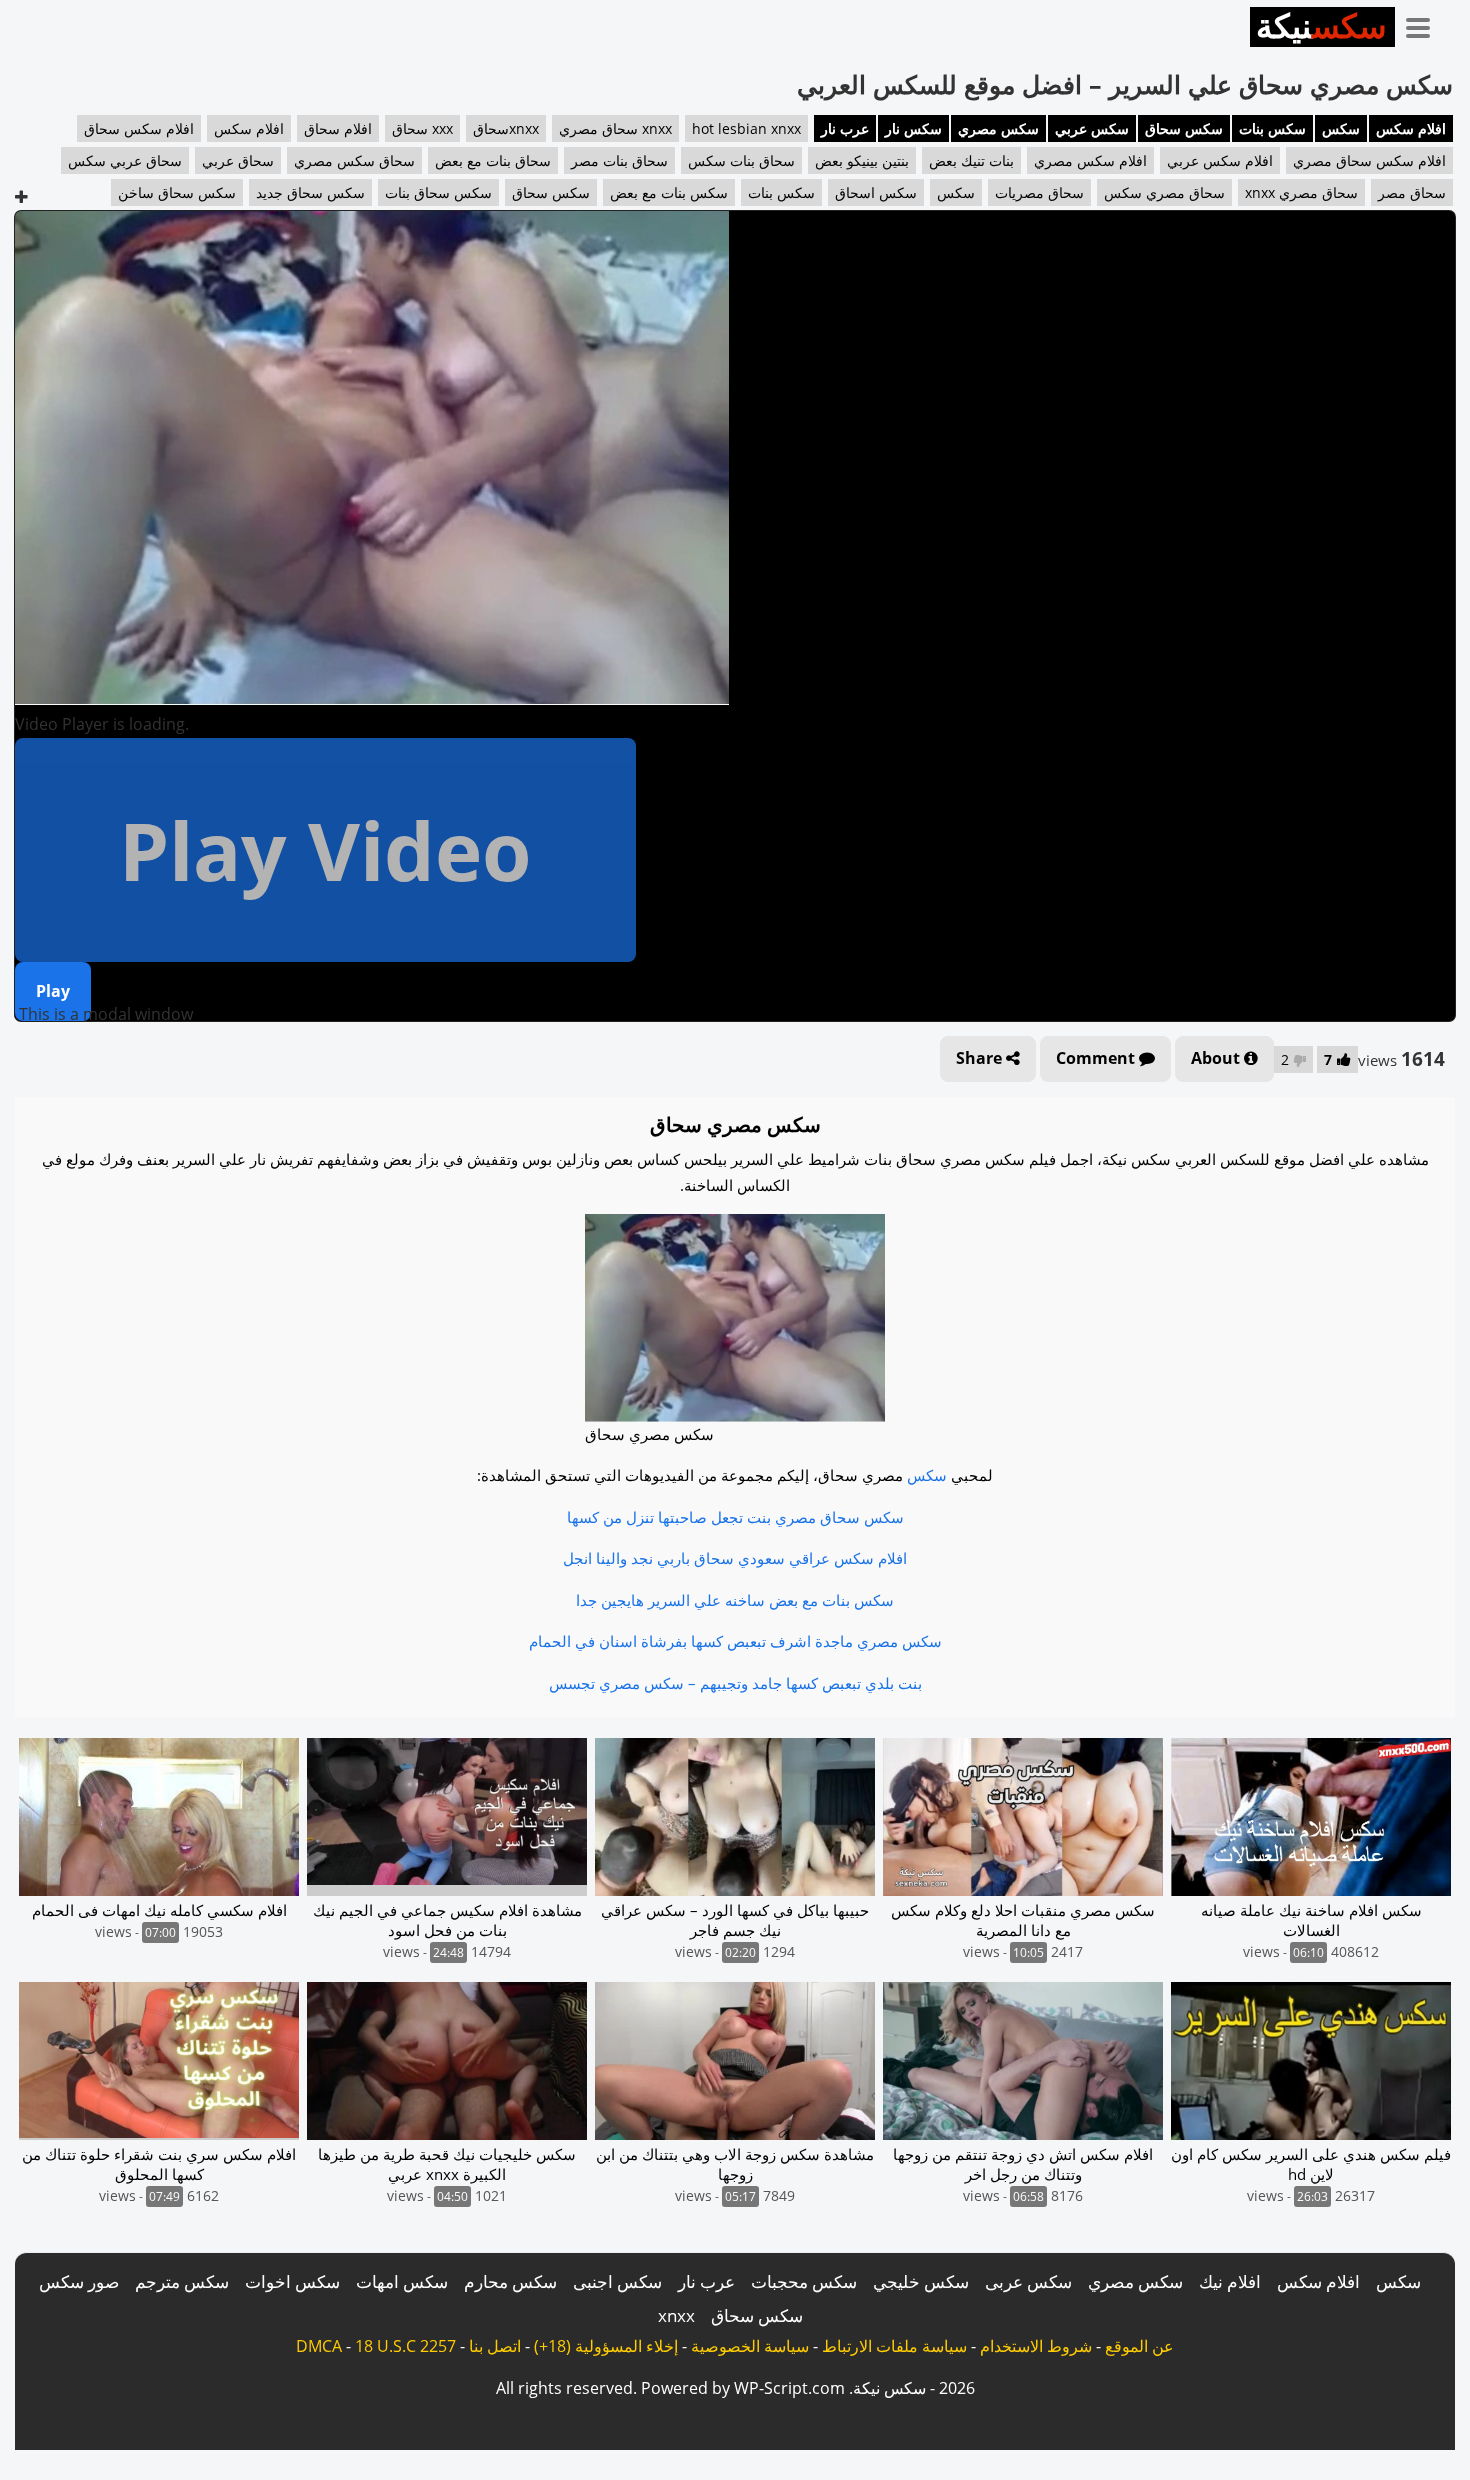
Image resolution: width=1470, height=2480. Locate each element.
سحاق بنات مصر (619, 160)
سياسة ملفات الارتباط (894, 2346)
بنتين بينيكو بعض (862, 160)
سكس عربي (1092, 128)
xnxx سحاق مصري (615, 128)
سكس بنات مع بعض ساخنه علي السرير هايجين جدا (735, 1600)
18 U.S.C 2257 (405, 2346)
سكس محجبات (804, 2281)
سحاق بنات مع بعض (493, 160)
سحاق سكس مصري (354, 160)
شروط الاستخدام (1036, 2346)
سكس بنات (1272, 128)
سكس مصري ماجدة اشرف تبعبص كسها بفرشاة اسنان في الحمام (735, 1641)
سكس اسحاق (876, 192)
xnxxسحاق (506, 128)
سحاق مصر (1412, 192)
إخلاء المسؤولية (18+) (606, 2346)
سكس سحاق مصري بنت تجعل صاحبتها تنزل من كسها (735, 1517)
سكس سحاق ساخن (177, 192)
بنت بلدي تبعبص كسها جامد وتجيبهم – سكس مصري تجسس (735, 1683)
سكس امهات (402, 2281)
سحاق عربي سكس (125, 160)
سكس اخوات (292, 2281)
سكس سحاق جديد (310, 192)
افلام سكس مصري (1090, 160)
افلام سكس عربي (1220, 160)
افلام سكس (1411, 128)
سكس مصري (998, 128)
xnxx (676, 2315)
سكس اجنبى (617, 2281)
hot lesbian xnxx (746, 128)
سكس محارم (510, 2281)
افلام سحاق (338, 128)
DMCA (319, 2346)
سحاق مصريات (1039, 192)
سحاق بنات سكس (741, 160)
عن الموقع (1139, 2346)
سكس (1341, 128)
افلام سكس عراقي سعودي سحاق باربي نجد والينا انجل (735, 1558)
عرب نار (845, 128)
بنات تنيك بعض (971, 160)
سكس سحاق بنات (438, 192)
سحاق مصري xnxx (1301, 192)
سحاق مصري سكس (1164, 192)
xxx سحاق (422, 128)
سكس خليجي (921, 2281)
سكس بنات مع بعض (669, 192)
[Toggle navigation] (1425, 24)
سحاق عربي (238, 160)
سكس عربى (1028, 2281)
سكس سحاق (1184, 128)
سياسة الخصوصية (750, 2346)
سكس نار (913, 128)
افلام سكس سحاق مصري (1369, 160)
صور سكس (79, 2281)
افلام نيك (1230, 2281)
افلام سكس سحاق (139, 128)
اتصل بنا (495, 2346)
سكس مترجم (182, 2281)
